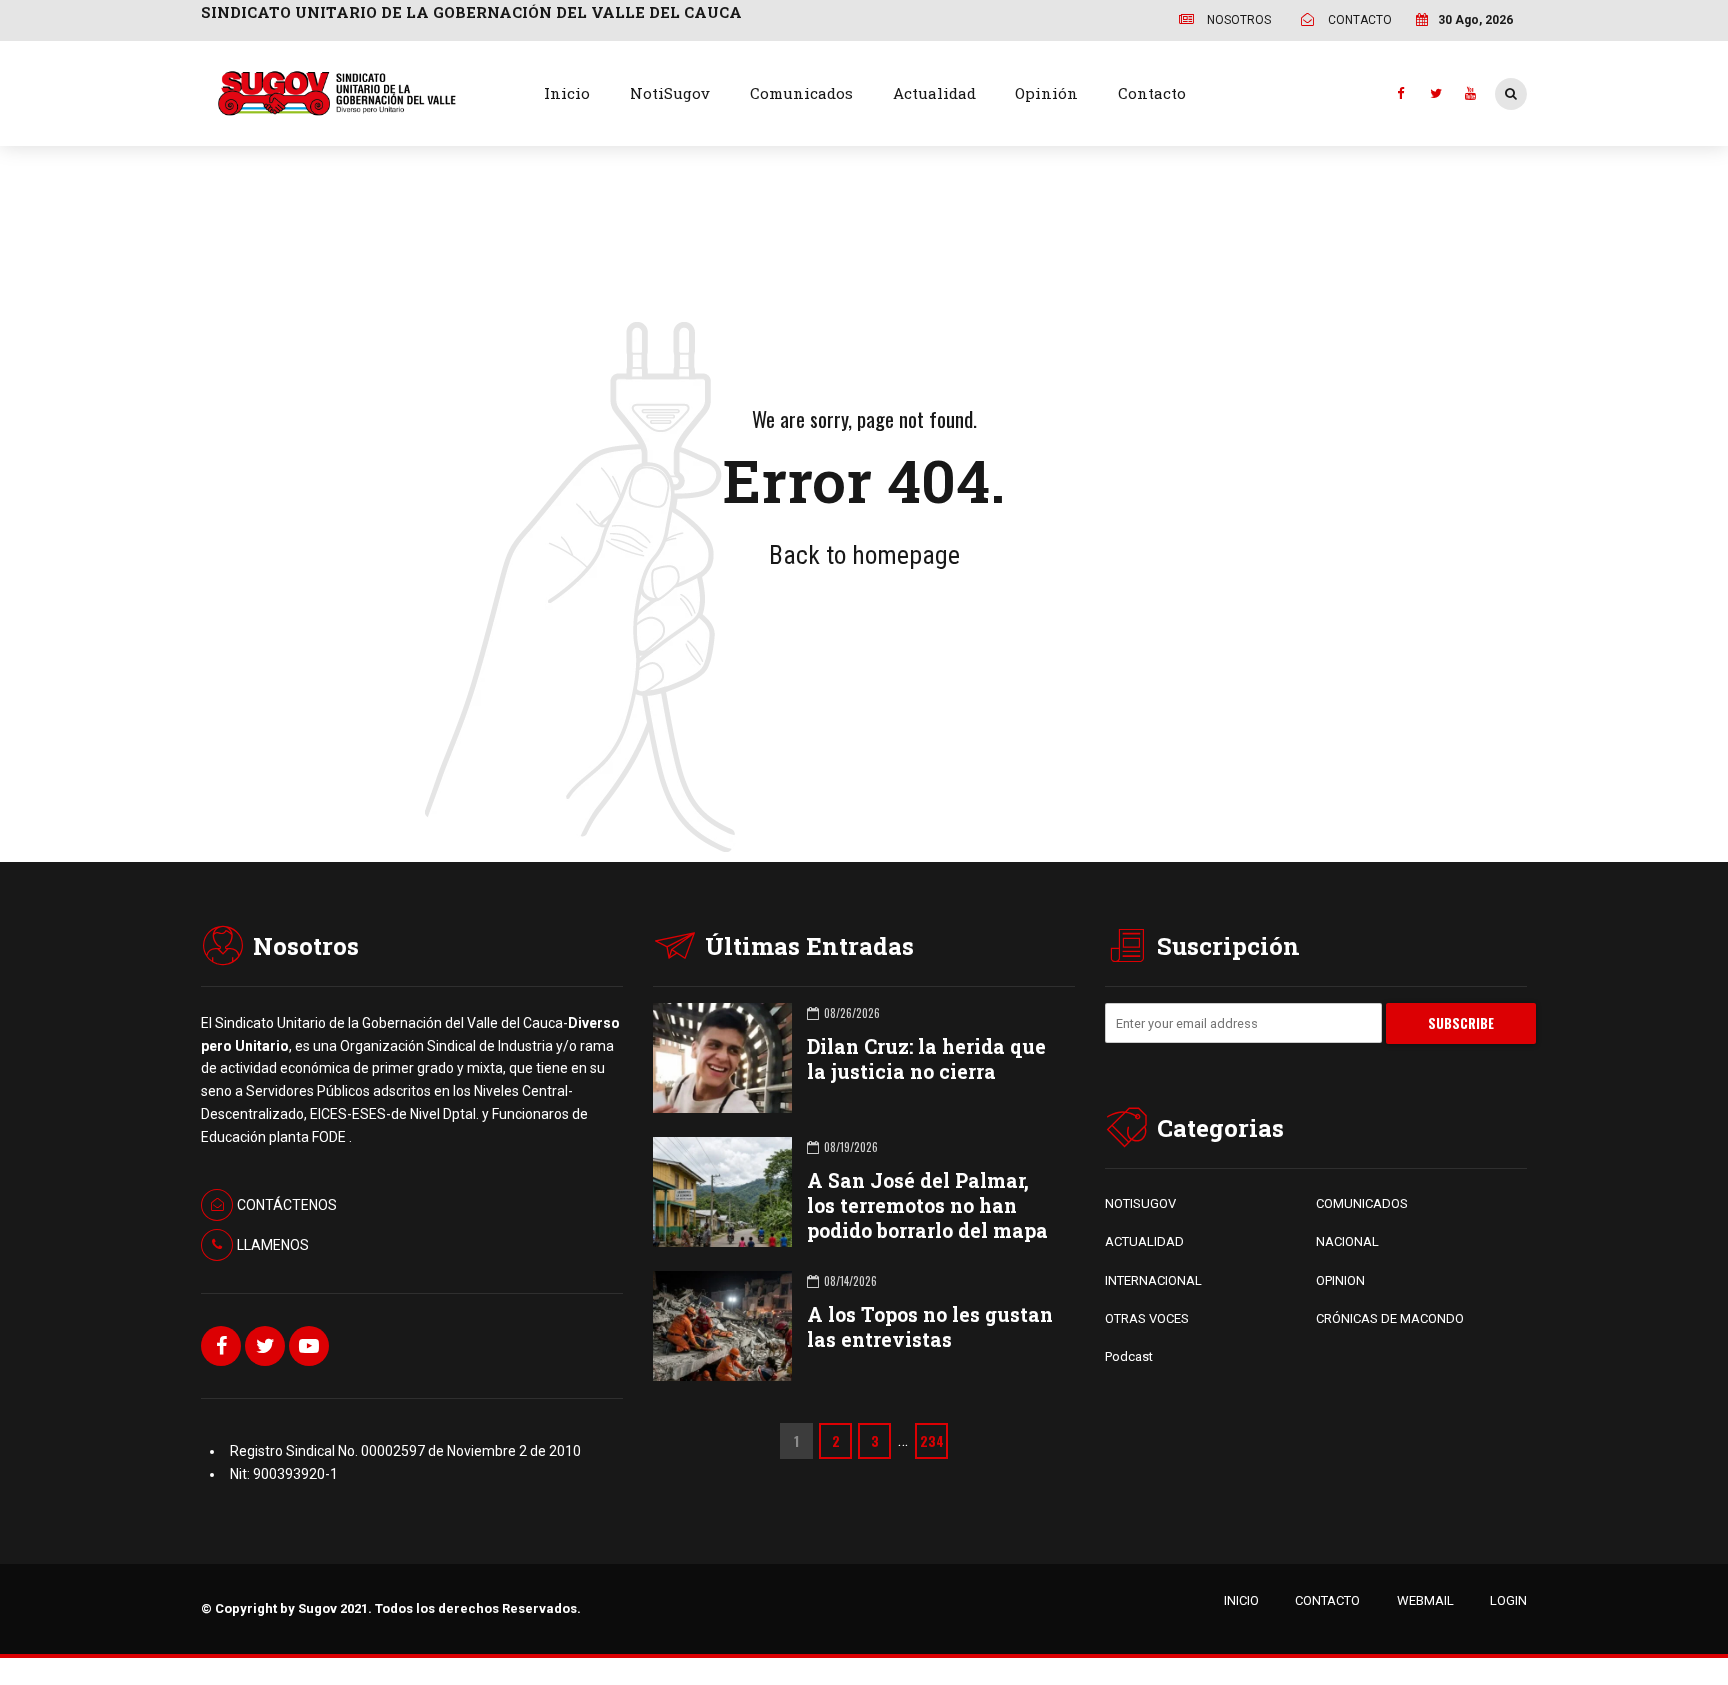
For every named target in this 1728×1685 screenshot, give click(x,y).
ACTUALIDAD (1144, 1241)
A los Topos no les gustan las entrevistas (930, 1327)
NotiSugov (670, 93)
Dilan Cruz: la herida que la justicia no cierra (926, 1059)
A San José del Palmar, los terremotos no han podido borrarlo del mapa (927, 1205)
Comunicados (801, 93)
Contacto (1152, 93)
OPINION (1340, 1280)
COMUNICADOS (1362, 1203)
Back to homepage (864, 555)
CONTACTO (1327, 1600)
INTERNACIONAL (1153, 1280)
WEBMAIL (1425, 1600)
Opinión (1046, 93)
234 (932, 1441)
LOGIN (1508, 1600)
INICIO (1241, 1600)
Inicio (567, 93)
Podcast (1129, 1356)
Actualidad (934, 93)
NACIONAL (1347, 1241)
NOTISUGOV (1140, 1203)
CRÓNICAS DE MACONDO (1390, 1318)
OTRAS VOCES (1147, 1318)
